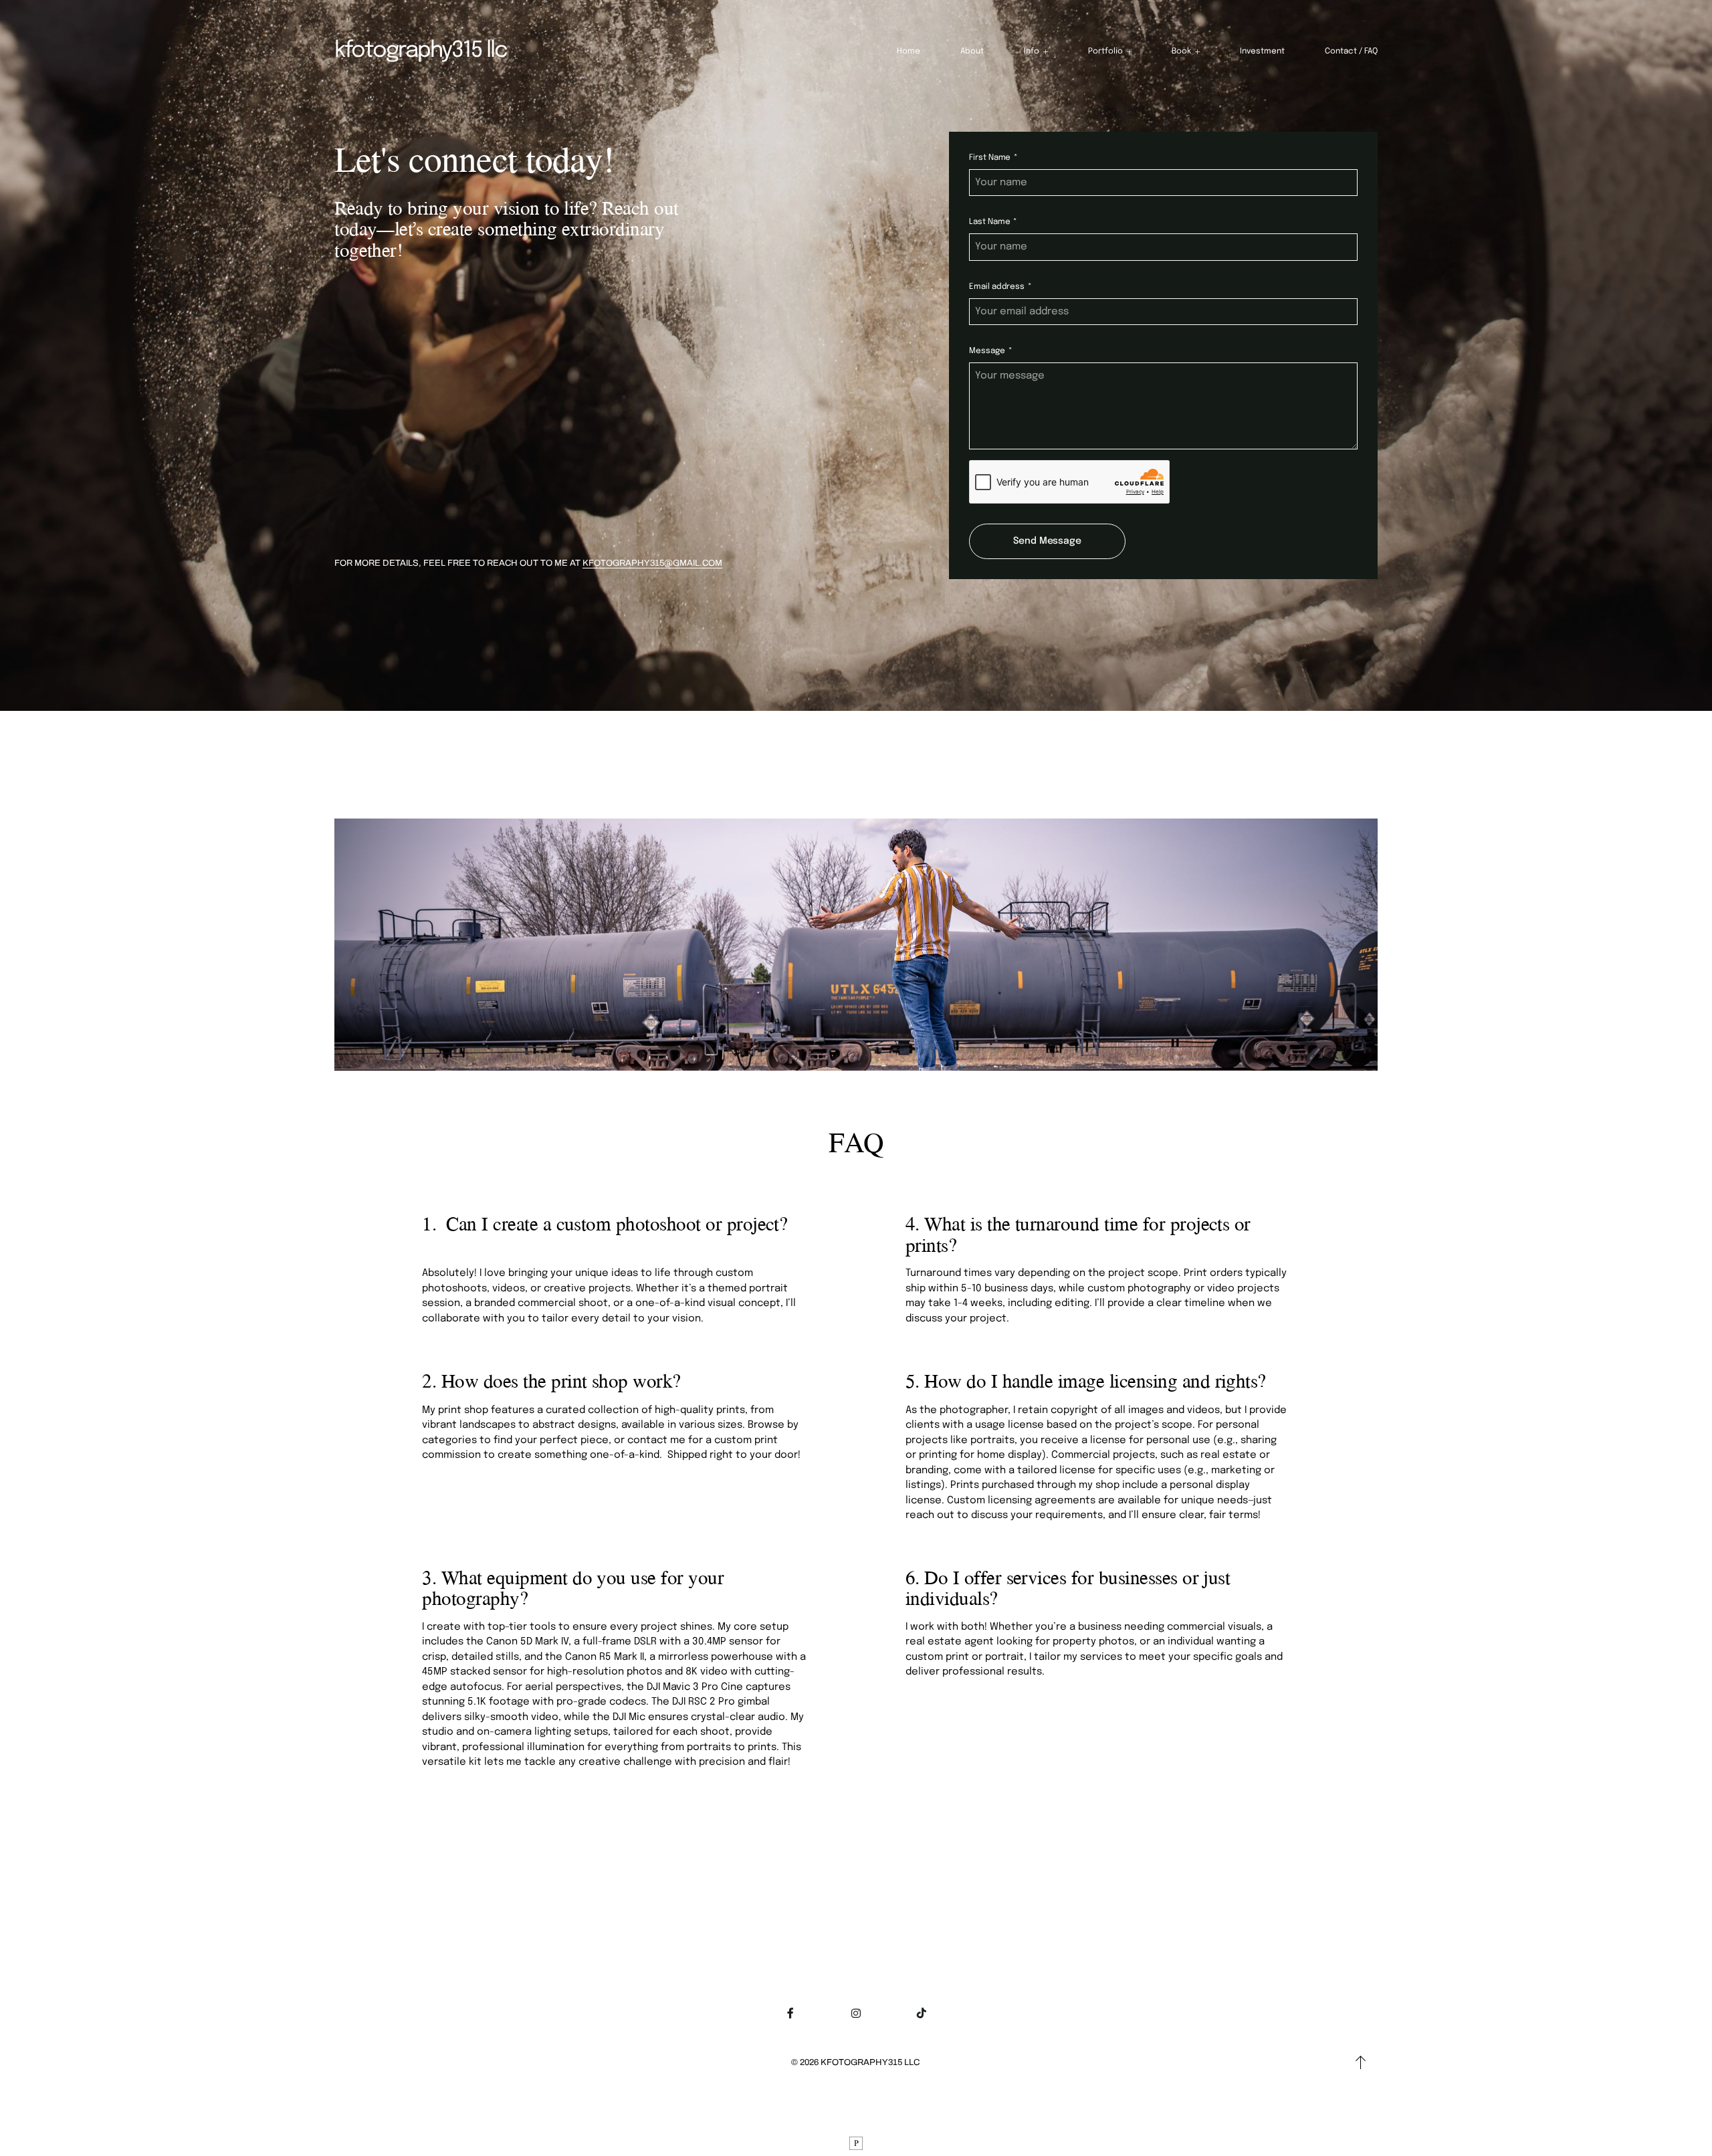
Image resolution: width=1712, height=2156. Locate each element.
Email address (996, 287)
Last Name (989, 222)
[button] (1036, 51)
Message (987, 351)
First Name (990, 158)
